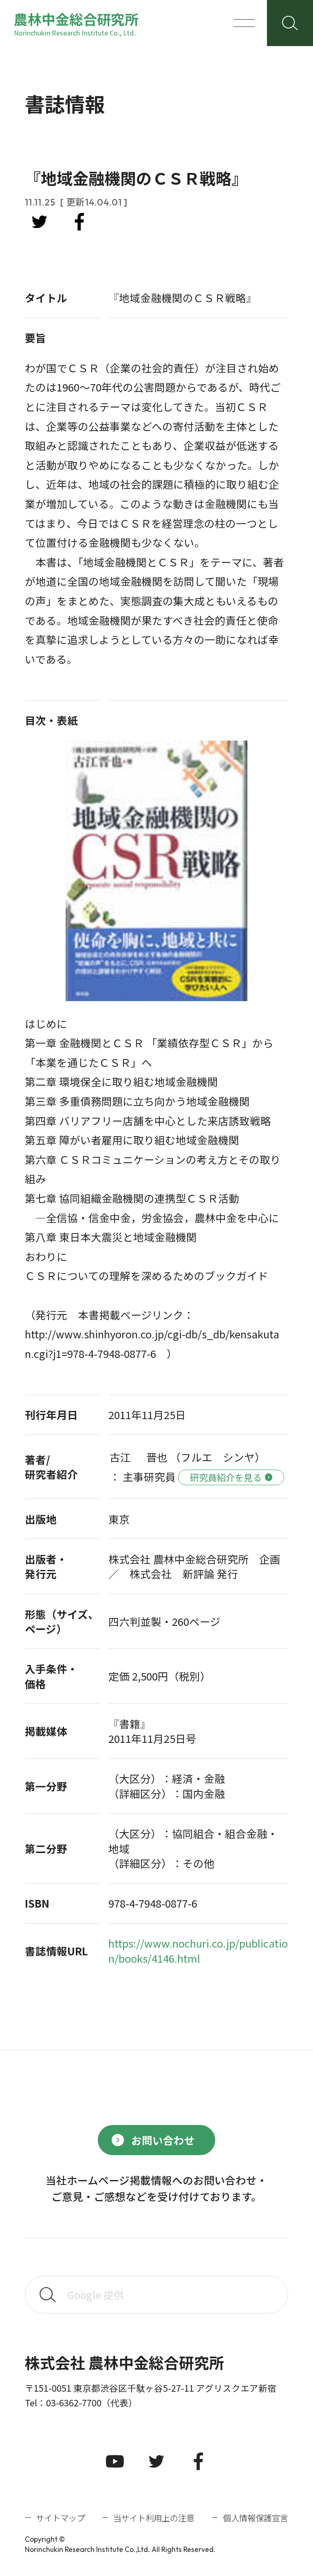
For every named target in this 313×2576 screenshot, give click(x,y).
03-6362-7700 (74, 2402)
